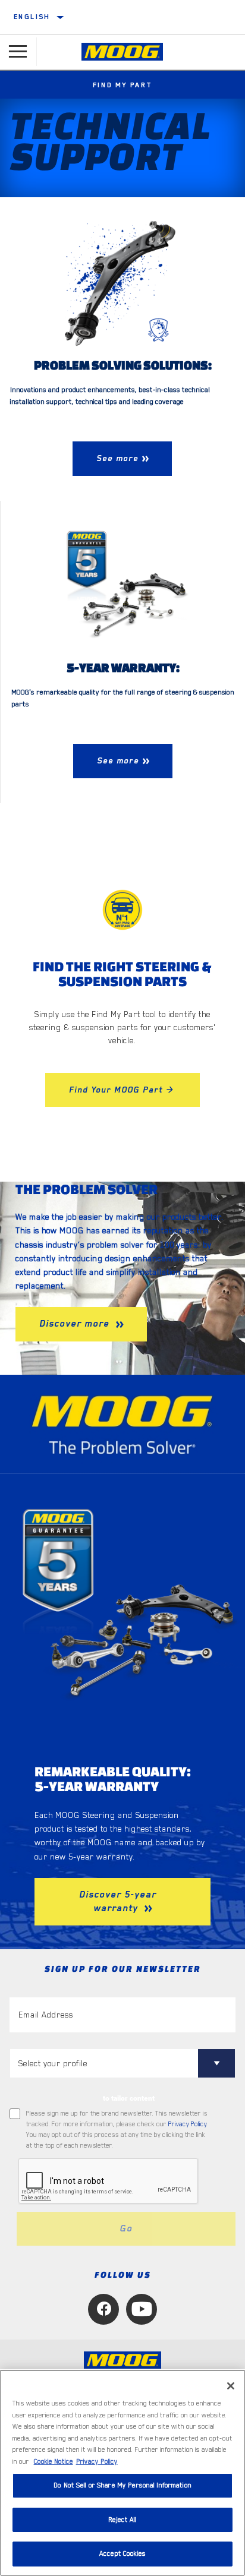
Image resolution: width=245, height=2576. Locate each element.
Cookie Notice (54, 2462)
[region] (122, 2473)
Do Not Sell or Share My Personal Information (122, 2485)
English (32, 17)
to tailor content (129, 2098)
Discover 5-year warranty (118, 1901)
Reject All (122, 2520)
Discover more (76, 1324)
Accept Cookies (122, 2554)
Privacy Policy (187, 2124)
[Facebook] (103, 2309)
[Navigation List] (18, 52)
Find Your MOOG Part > (122, 1090)
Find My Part (123, 85)
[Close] (231, 2386)
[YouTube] (142, 2309)
